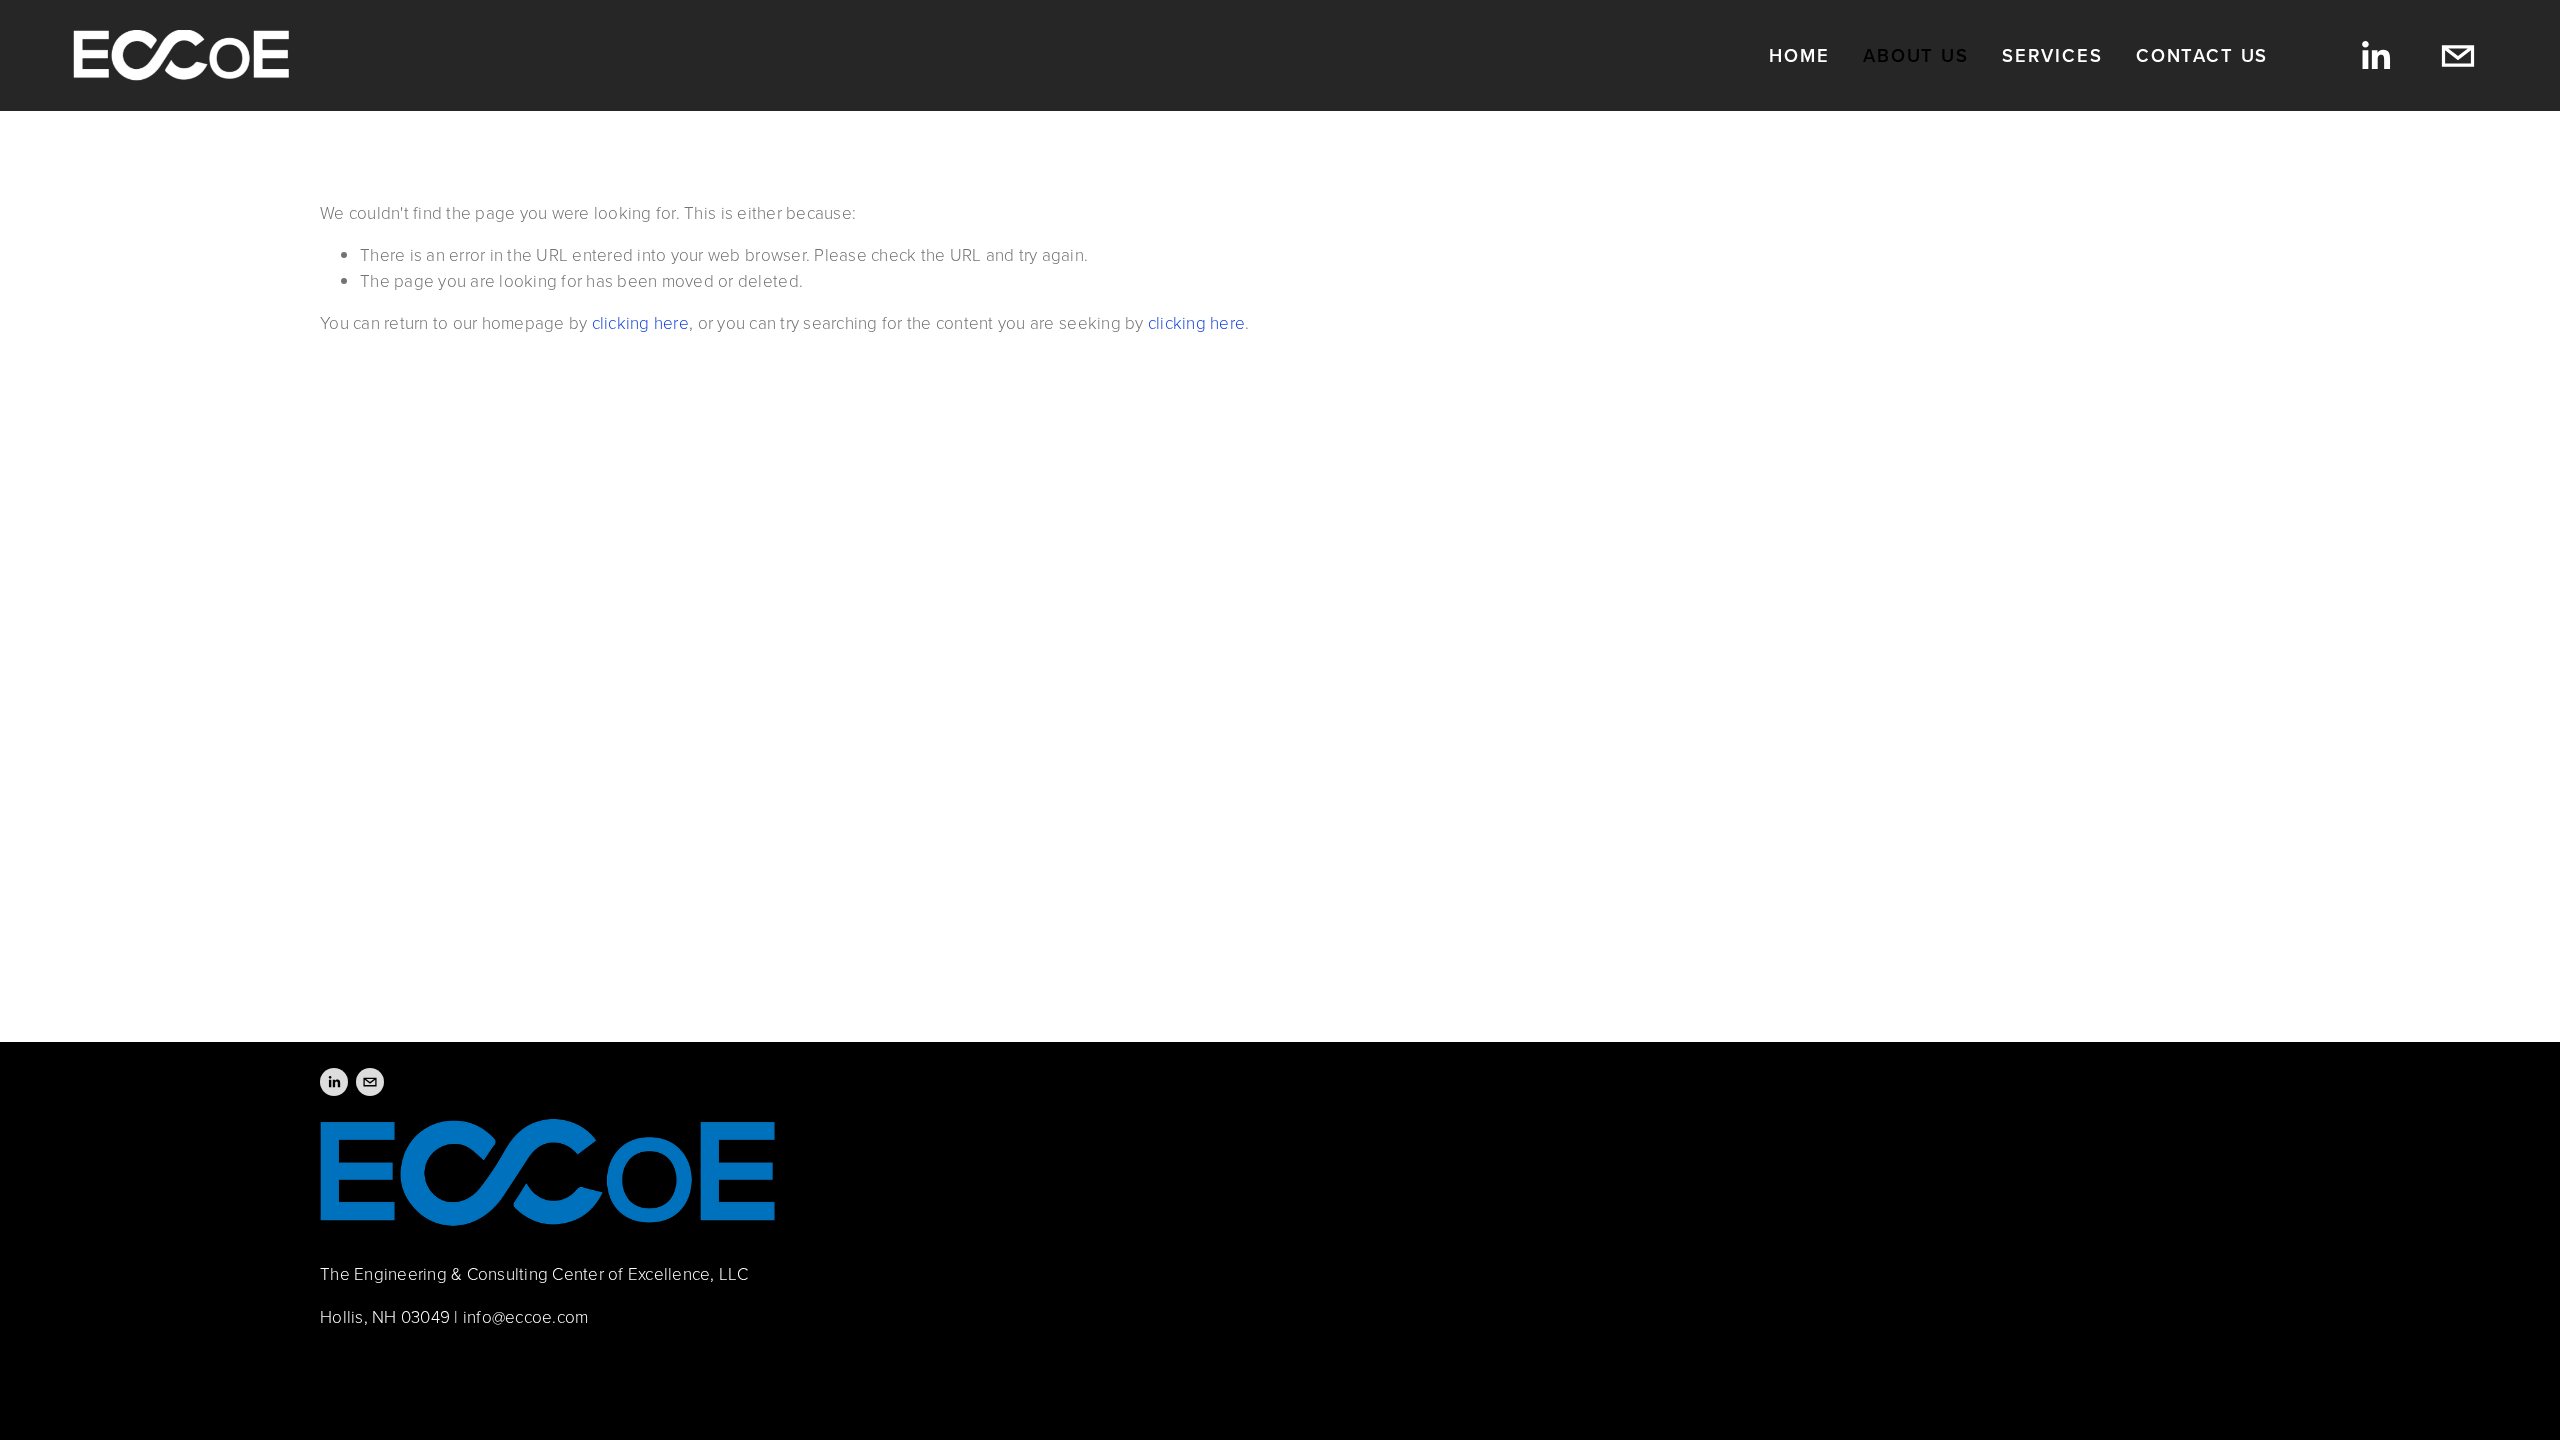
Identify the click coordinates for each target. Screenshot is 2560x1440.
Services (2052, 55)
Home (1799, 55)
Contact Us (2202, 55)
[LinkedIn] (2375, 56)
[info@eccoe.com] (2458, 56)
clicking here (640, 322)
